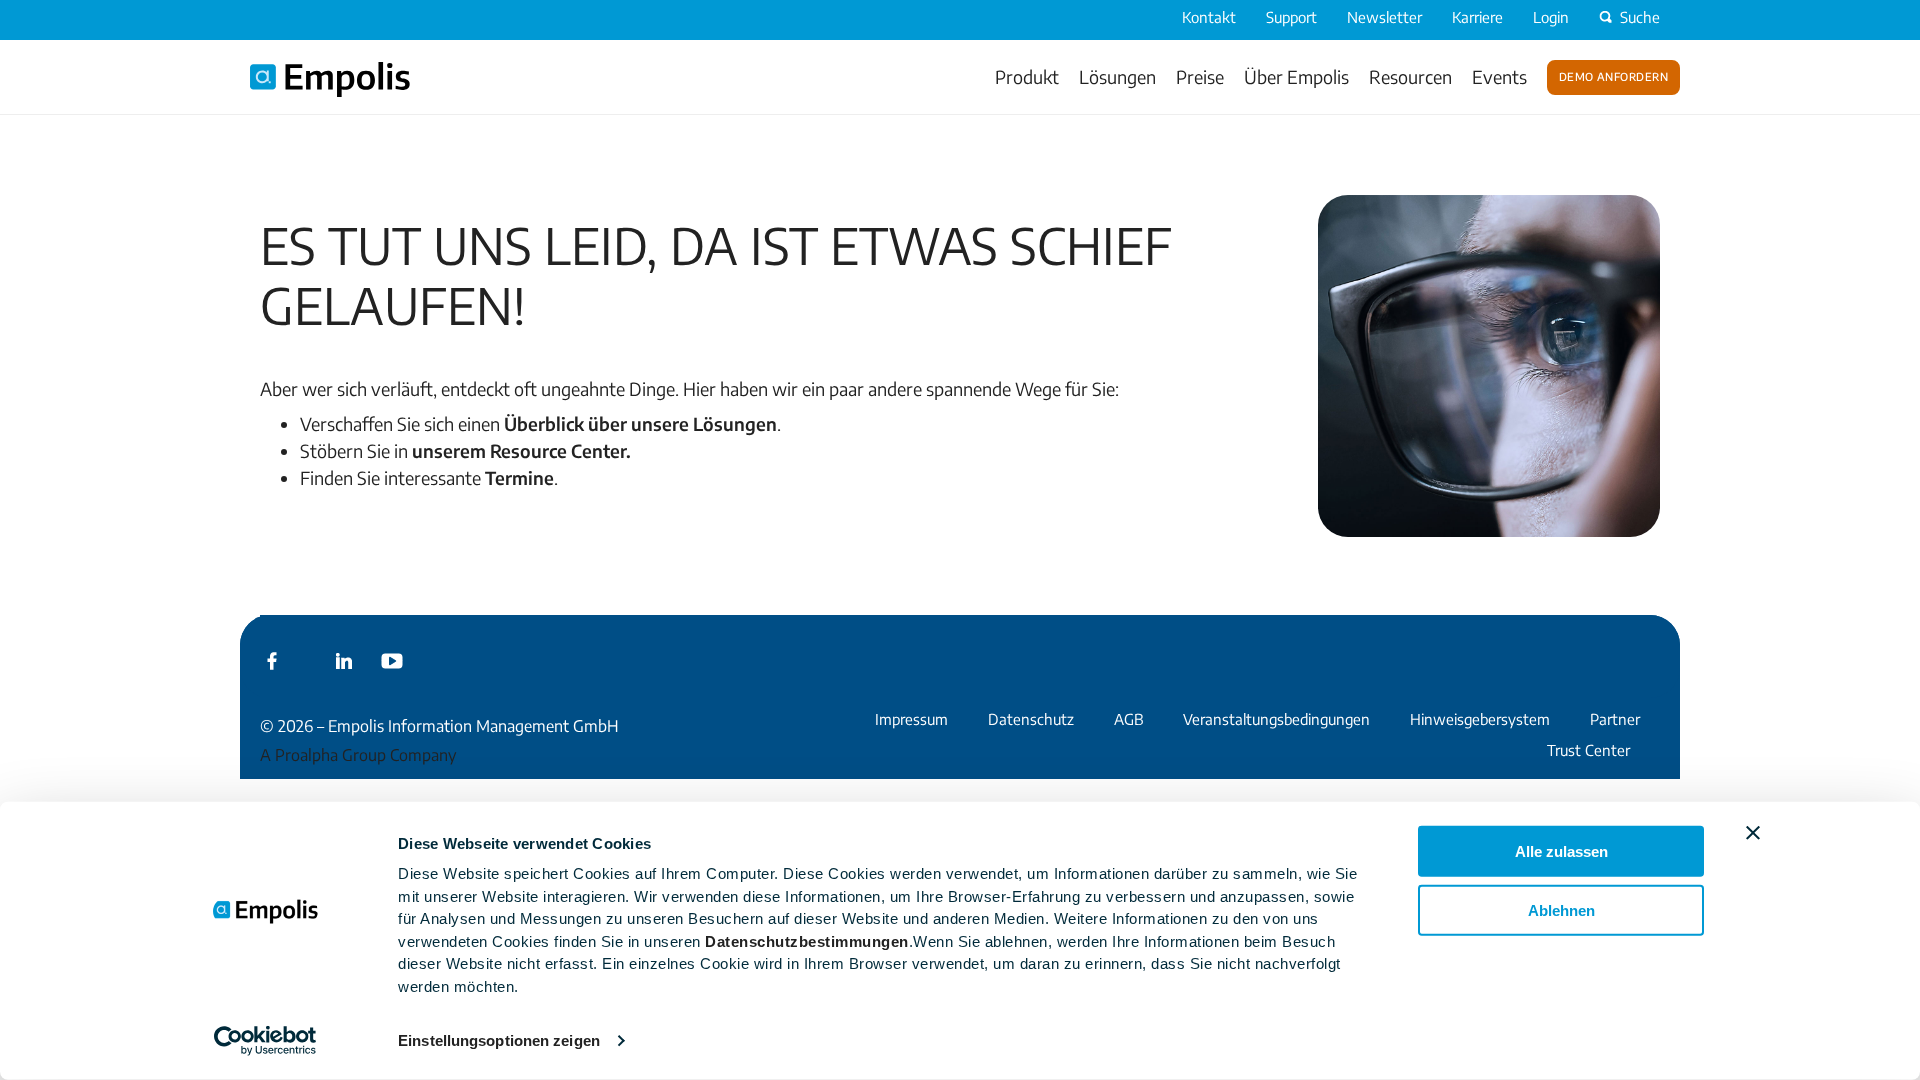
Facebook (272, 661)
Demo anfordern (1613, 75)
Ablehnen (1561, 909)
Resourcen (1410, 76)
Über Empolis (1296, 76)
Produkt (1027, 76)
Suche (1640, 17)
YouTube (392, 661)
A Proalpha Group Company (358, 755)
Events (1499, 76)
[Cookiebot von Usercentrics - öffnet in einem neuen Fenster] (265, 1041)
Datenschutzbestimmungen (807, 940)
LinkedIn (344, 661)
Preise (1200, 76)
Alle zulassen (1561, 851)
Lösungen (1117, 76)
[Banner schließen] (1753, 833)
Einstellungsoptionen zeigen (499, 1040)
